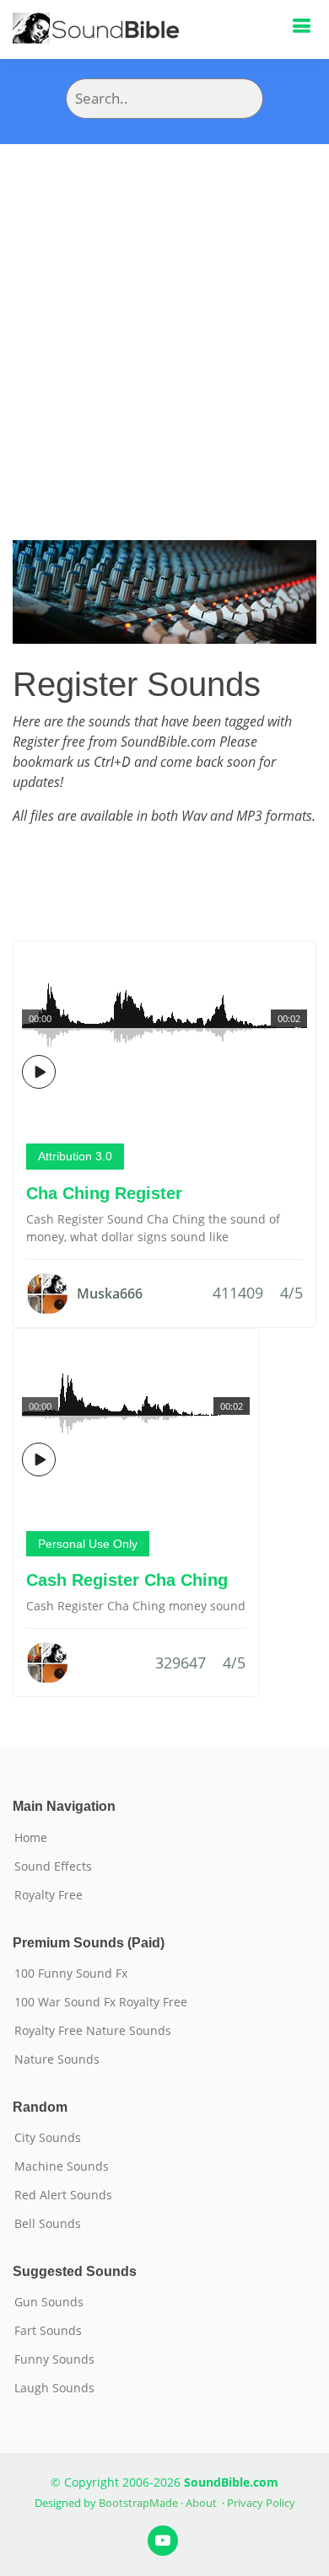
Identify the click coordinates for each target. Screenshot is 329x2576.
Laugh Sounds (54, 2388)
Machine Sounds (62, 2166)
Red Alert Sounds (63, 2195)
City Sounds (48, 2138)
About (201, 2503)
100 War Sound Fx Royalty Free (101, 2002)
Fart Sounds (48, 2331)
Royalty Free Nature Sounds (93, 2031)
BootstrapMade (138, 2503)
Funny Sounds (54, 2359)
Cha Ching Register (104, 1193)
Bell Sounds (48, 2224)
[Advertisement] (164, 317)
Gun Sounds (49, 2302)
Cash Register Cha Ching (127, 1580)
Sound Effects (53, 1866)
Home (31, 1838)
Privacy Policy (261, 2503)
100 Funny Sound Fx (71, 1974)
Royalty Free (49, 1895)
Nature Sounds (57, 2059)
